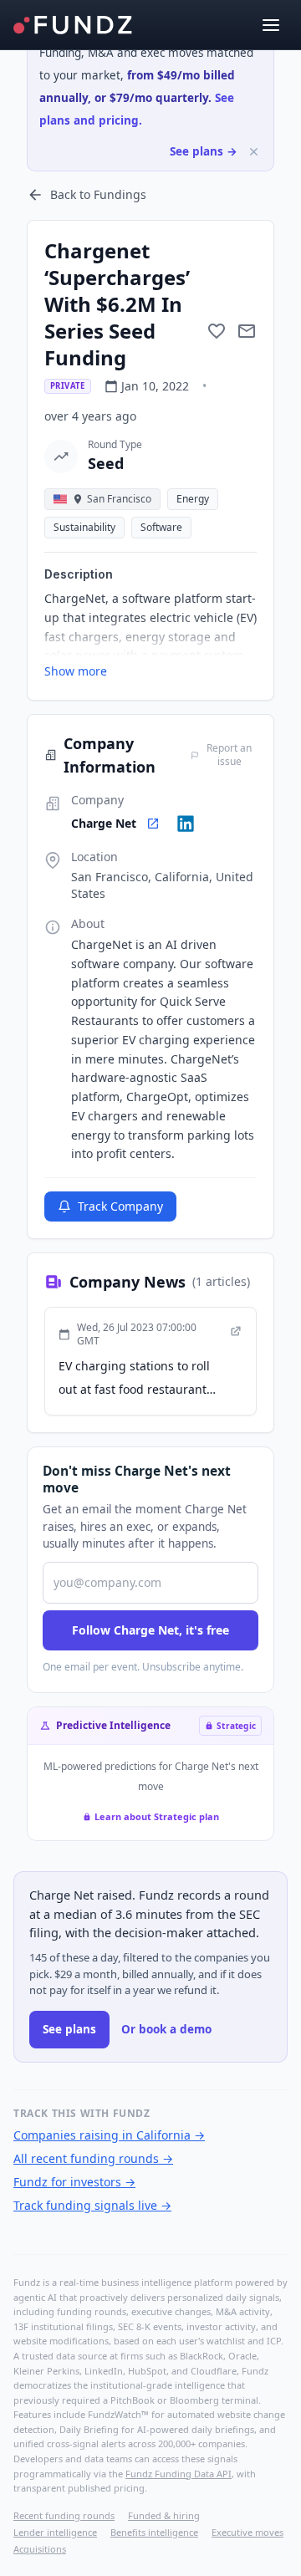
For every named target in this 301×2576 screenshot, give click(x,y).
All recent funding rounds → (93, 2158)
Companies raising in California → (109, 2135)
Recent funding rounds (64, 2515)
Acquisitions (40, 2549)
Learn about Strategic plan (157, 1816)
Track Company (120, 1206)
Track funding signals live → (92, 2205)
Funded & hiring (164, 2515)
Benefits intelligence (154, 2532)
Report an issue (229, 755)
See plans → (204, 151)
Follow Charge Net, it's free (150, 1630)
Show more (76, 671)
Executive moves (247, 2532)
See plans (69, 2029)
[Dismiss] (254, 152)
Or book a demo (166, 2029)
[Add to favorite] (217, 331)
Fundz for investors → (74, 2182)
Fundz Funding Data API (179, 2474)
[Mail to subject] (247, 331)
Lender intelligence (55, 2532)
